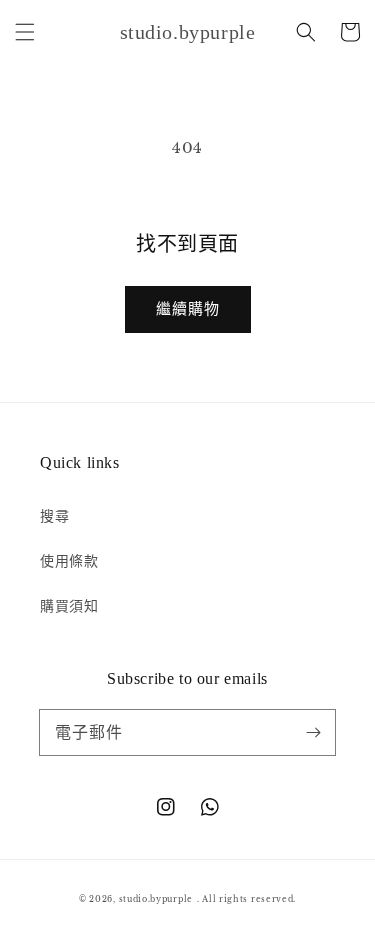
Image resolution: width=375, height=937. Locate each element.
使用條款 (69, 561)
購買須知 (69, 606)
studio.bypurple (156, 899)
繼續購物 (188, 308)
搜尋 (54, 516)
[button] (25, 32)
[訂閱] (313, 732)
